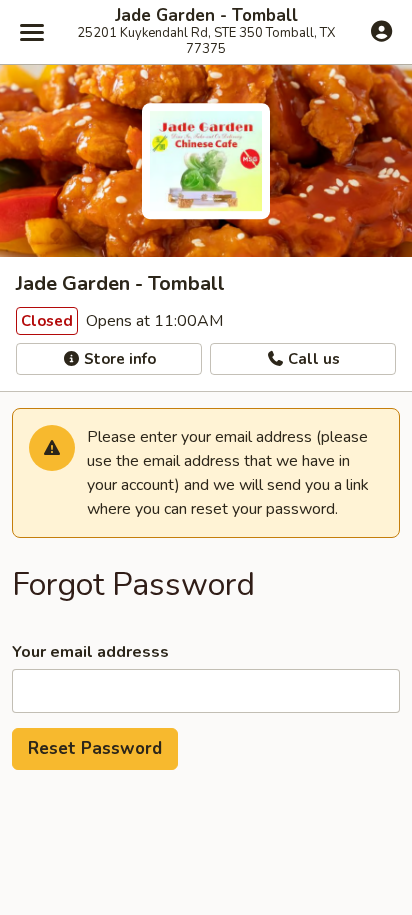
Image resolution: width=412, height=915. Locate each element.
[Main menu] (32, 32)
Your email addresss (90, 652)
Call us (312, 359)
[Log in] (381, 31)
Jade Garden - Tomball (206, 16)
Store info (118, 359)
